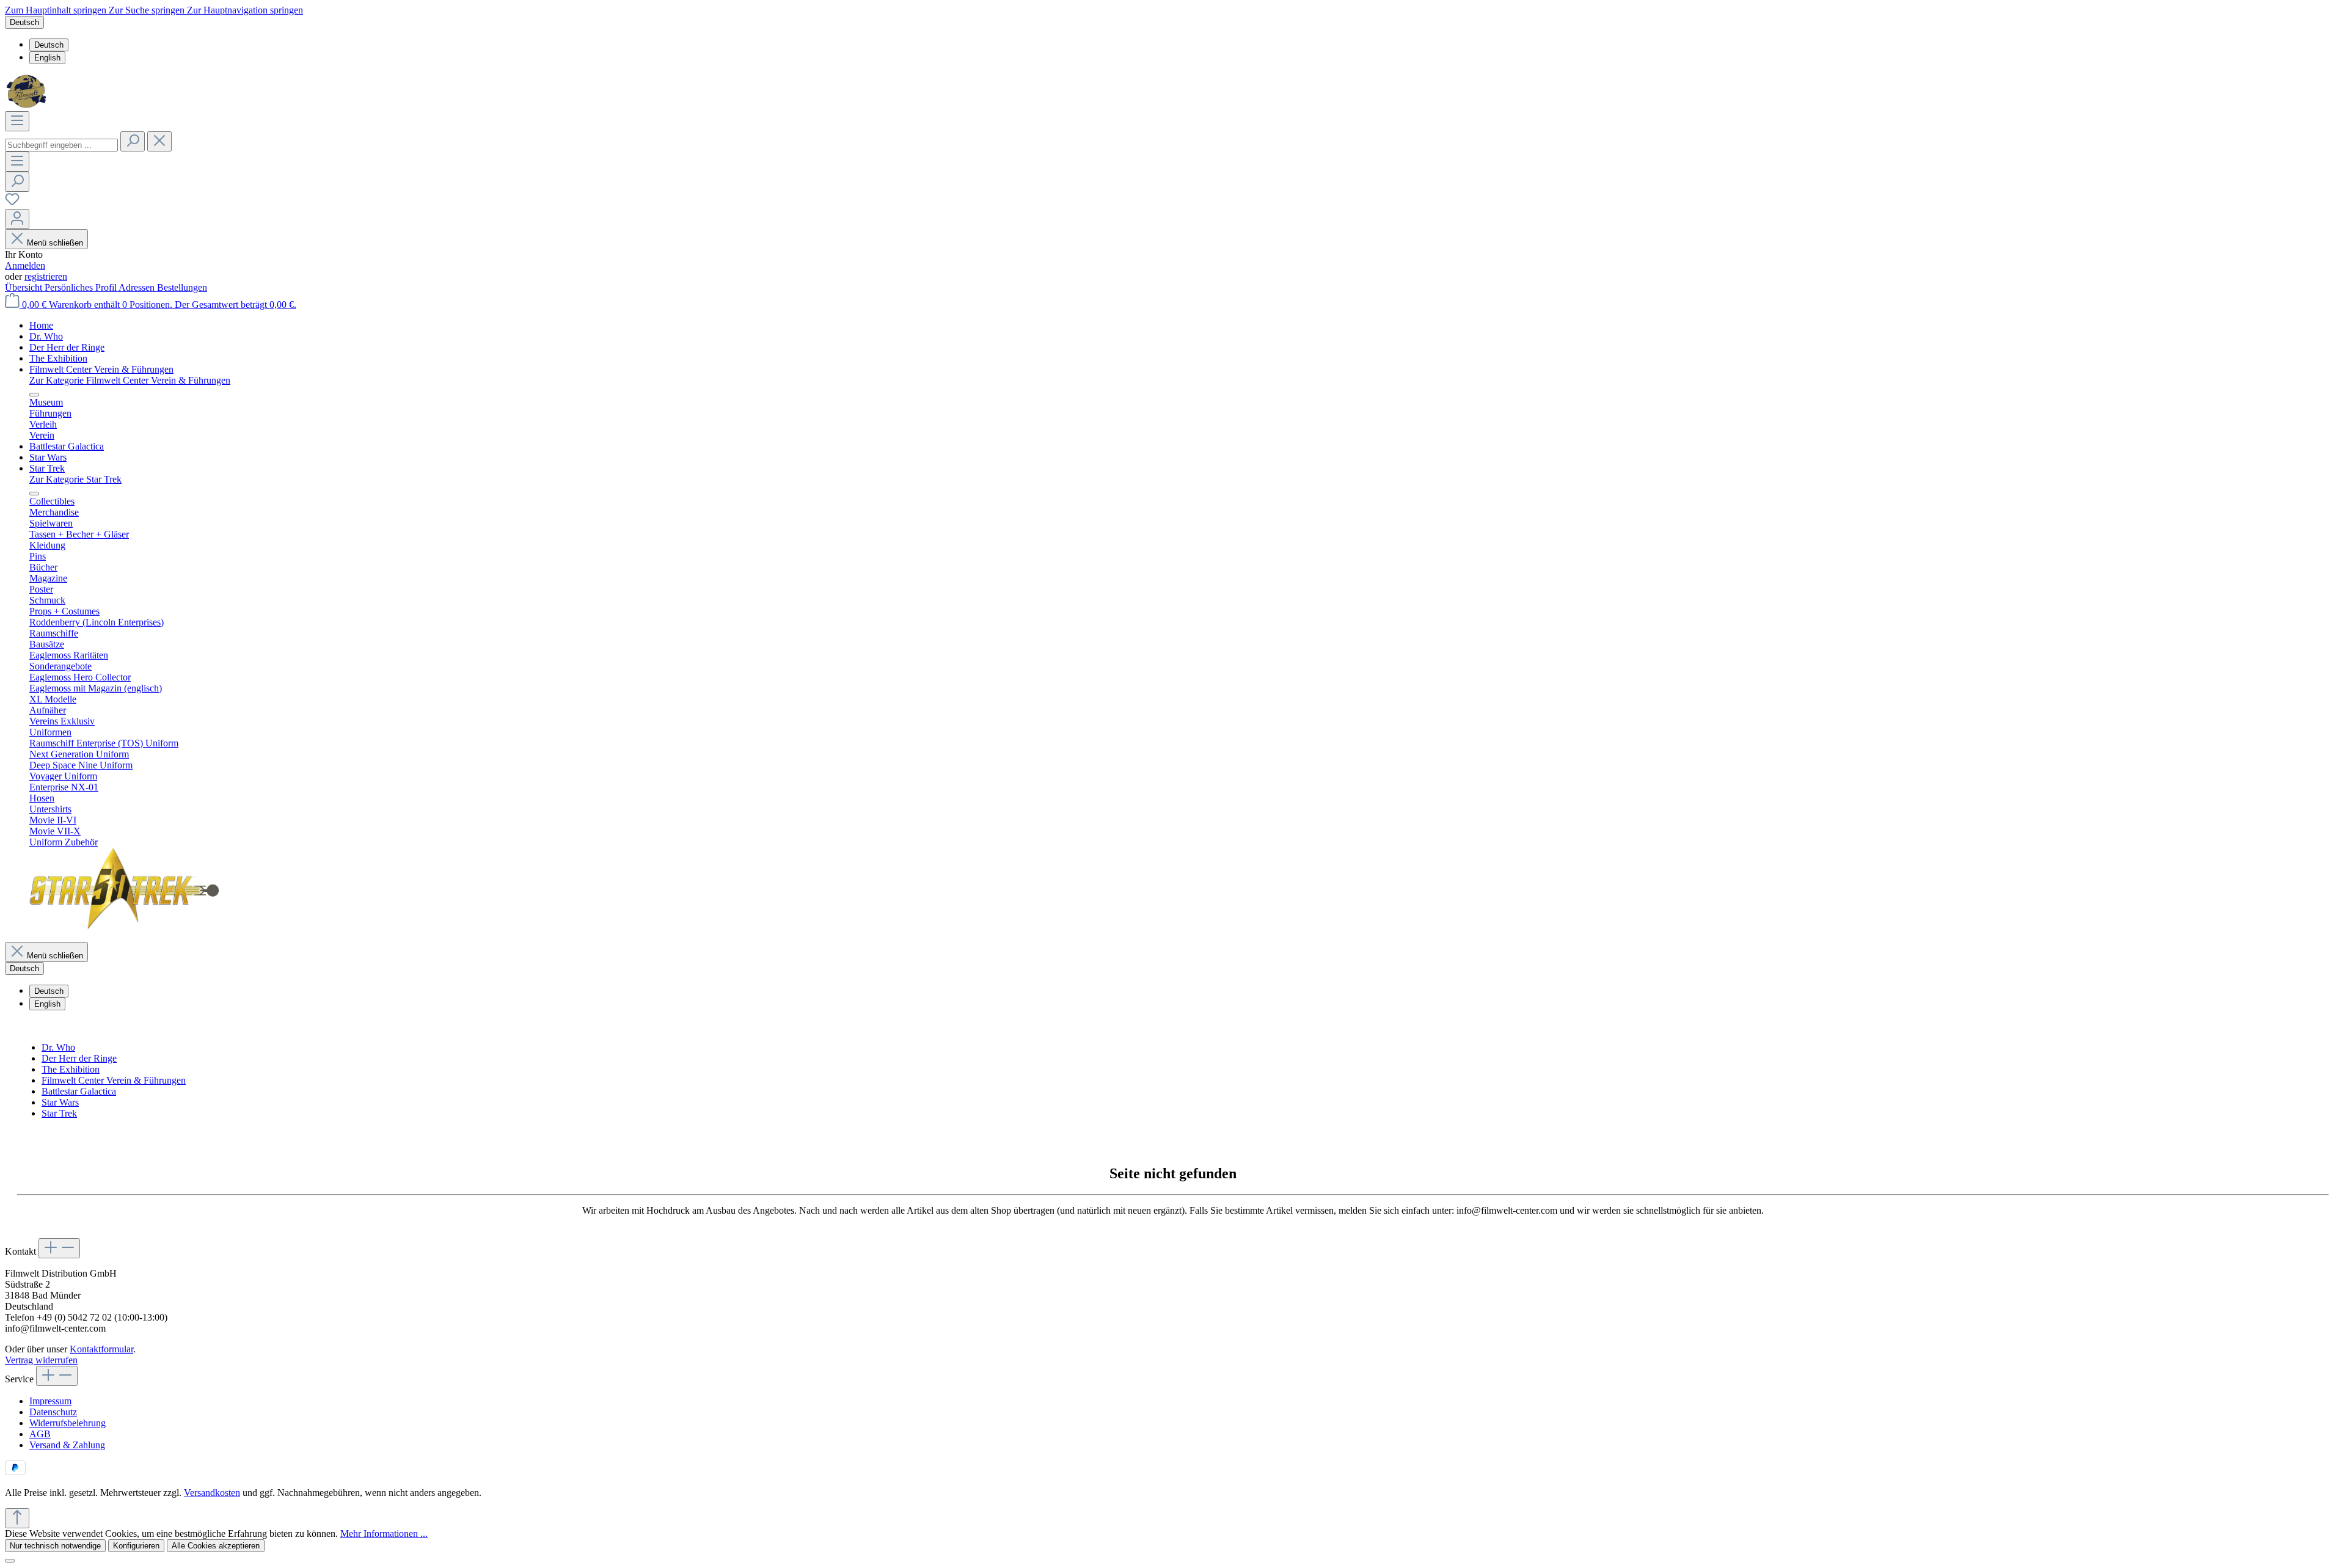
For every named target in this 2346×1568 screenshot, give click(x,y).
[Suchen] (133, 141)
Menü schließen (55, 243)
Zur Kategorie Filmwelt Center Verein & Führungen (130, 380)
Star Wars (60, 1102)
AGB (40, 1434)
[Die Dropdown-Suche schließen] (159, 141)
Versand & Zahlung (67, 1445)
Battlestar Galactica (79, 1091)
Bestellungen (182, 287)
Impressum (50, 1401)
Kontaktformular (101, 1349)
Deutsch (49, 45)
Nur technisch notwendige (55, 1546)
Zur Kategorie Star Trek (75, 479)
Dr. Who (58, 1047)
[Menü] (17, 121)
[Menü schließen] (34, 395)
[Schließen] (10, 1561)
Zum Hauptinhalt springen (57, 10)
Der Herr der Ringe (79, 1058)
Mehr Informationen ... (384, 1533)
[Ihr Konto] (17, 219)
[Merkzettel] (12, 203)
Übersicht (25, 287)
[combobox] (61, 145)
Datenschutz (53, 1412)
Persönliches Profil (82, 287)
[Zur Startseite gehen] (28, 105)
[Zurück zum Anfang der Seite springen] (17, 1518)
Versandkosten (212, 1493)
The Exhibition (71, 1069)
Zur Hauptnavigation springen (245, 10)
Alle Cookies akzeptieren (216, 1546)
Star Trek (59, 1113)
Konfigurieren (136, 1546)
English (47, 58)
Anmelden (25, 265)
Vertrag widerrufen (41, 1360)
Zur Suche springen (148, 10)
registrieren (46, 276)
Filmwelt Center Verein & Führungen (114, 1080)
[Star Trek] (124, 926)
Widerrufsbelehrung (68, 1423)
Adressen (138, 287)
